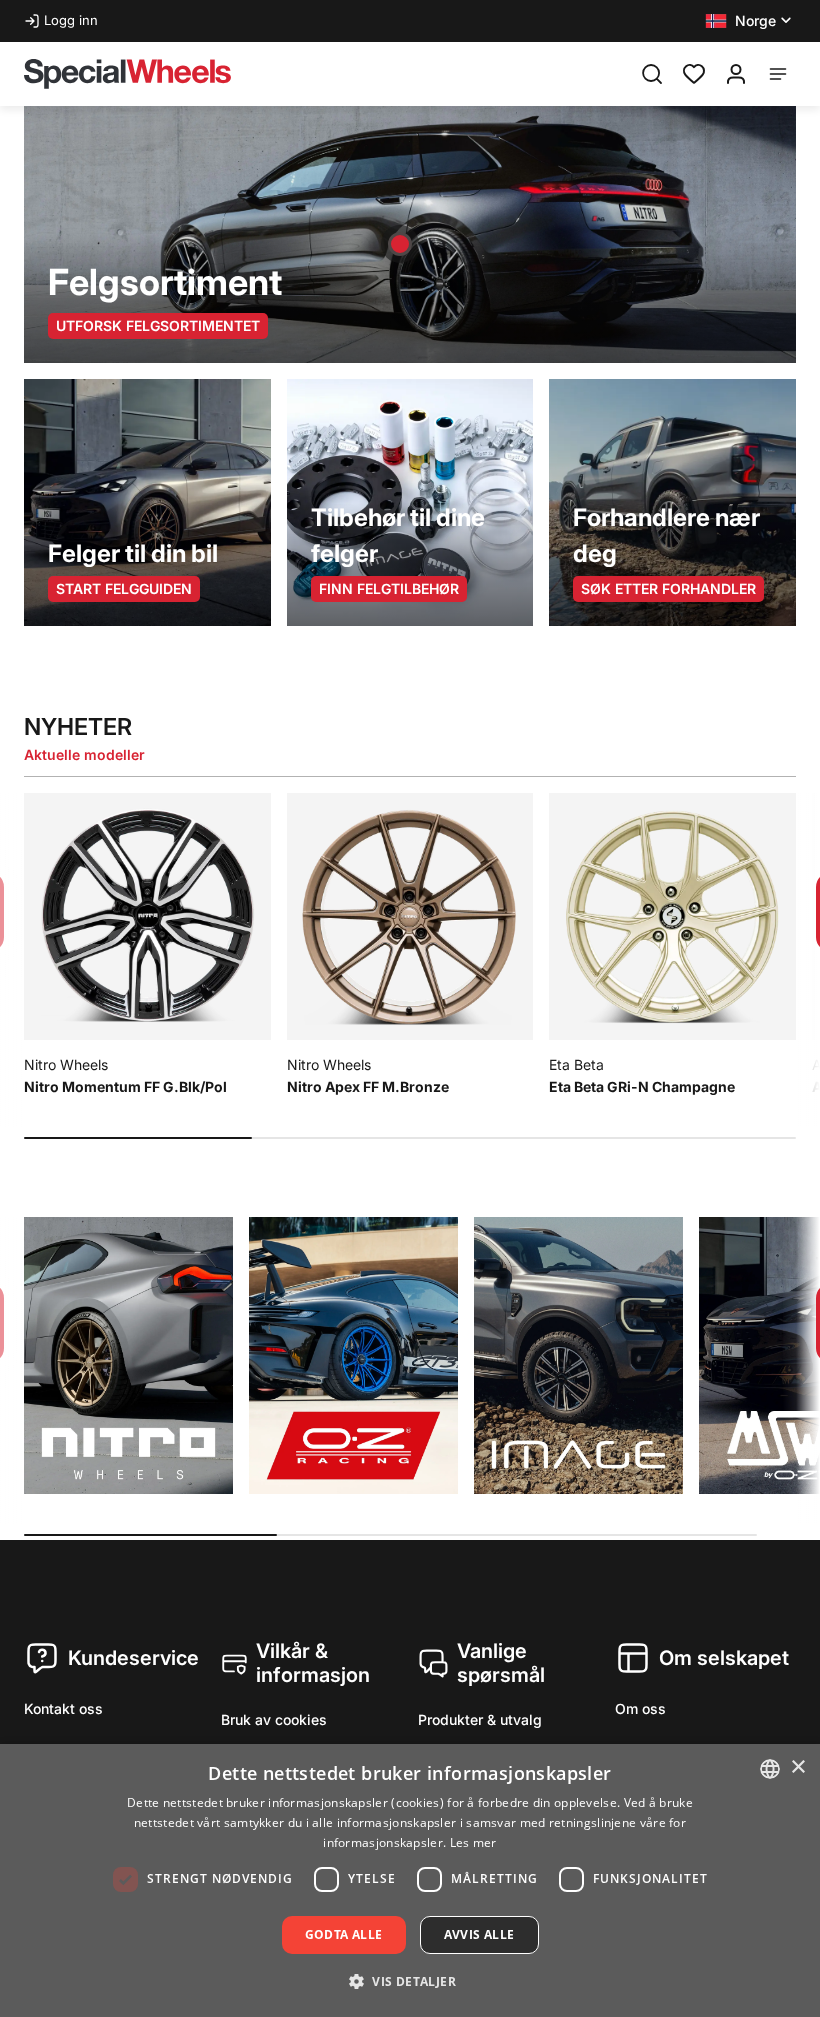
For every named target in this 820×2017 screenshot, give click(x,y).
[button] (750, 21)
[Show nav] (778, 74)
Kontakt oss (63, 1708)
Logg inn (71, 20)
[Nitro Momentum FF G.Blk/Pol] (400, 244)
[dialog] (410, 1880)
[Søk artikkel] (652, 74)
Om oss (640, 1708)
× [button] (797, 1767)
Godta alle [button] (344, 1934)
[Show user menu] (736, 74)
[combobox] (770, 1769)
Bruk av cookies (274, 1719)
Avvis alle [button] (479, 1934)
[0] (694, 72)
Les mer (473, 1842)
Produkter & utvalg (480, 1719)
